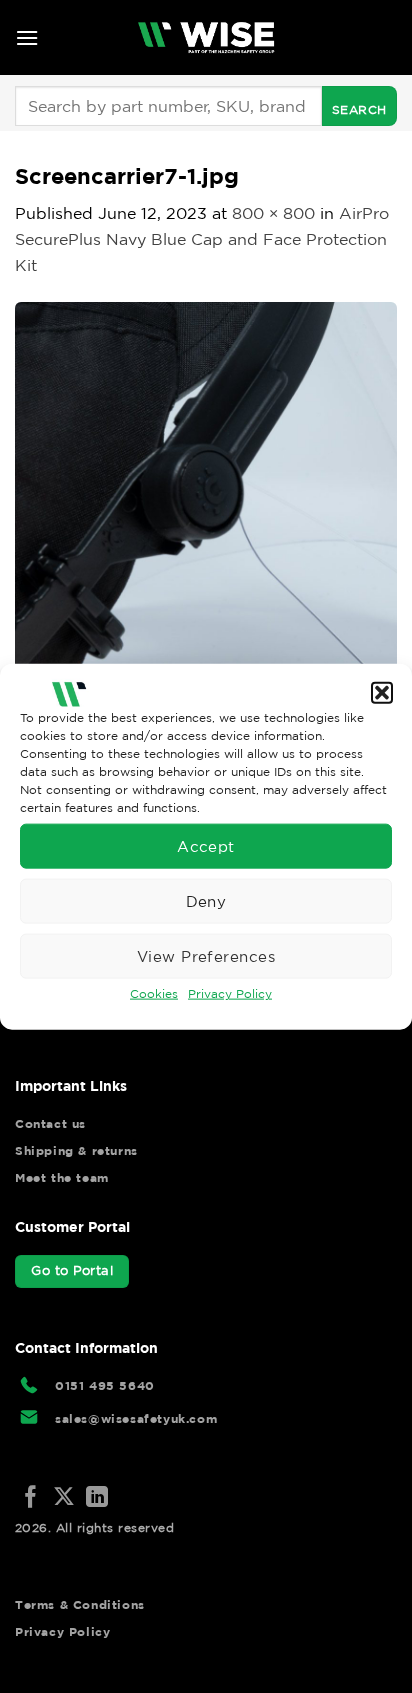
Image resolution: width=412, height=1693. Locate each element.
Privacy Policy (230, 993)
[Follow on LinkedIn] (97, 1498)
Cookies (154, 993)
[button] (382, 692)
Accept (206, 845)
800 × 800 (273, 213)
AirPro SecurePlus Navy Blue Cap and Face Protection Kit (202, 238)
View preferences (206, 955)
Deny (206, 900)
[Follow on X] (64, 1498)
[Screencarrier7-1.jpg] (206, 491)
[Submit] (359, 106)
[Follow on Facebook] (31, 1498)
